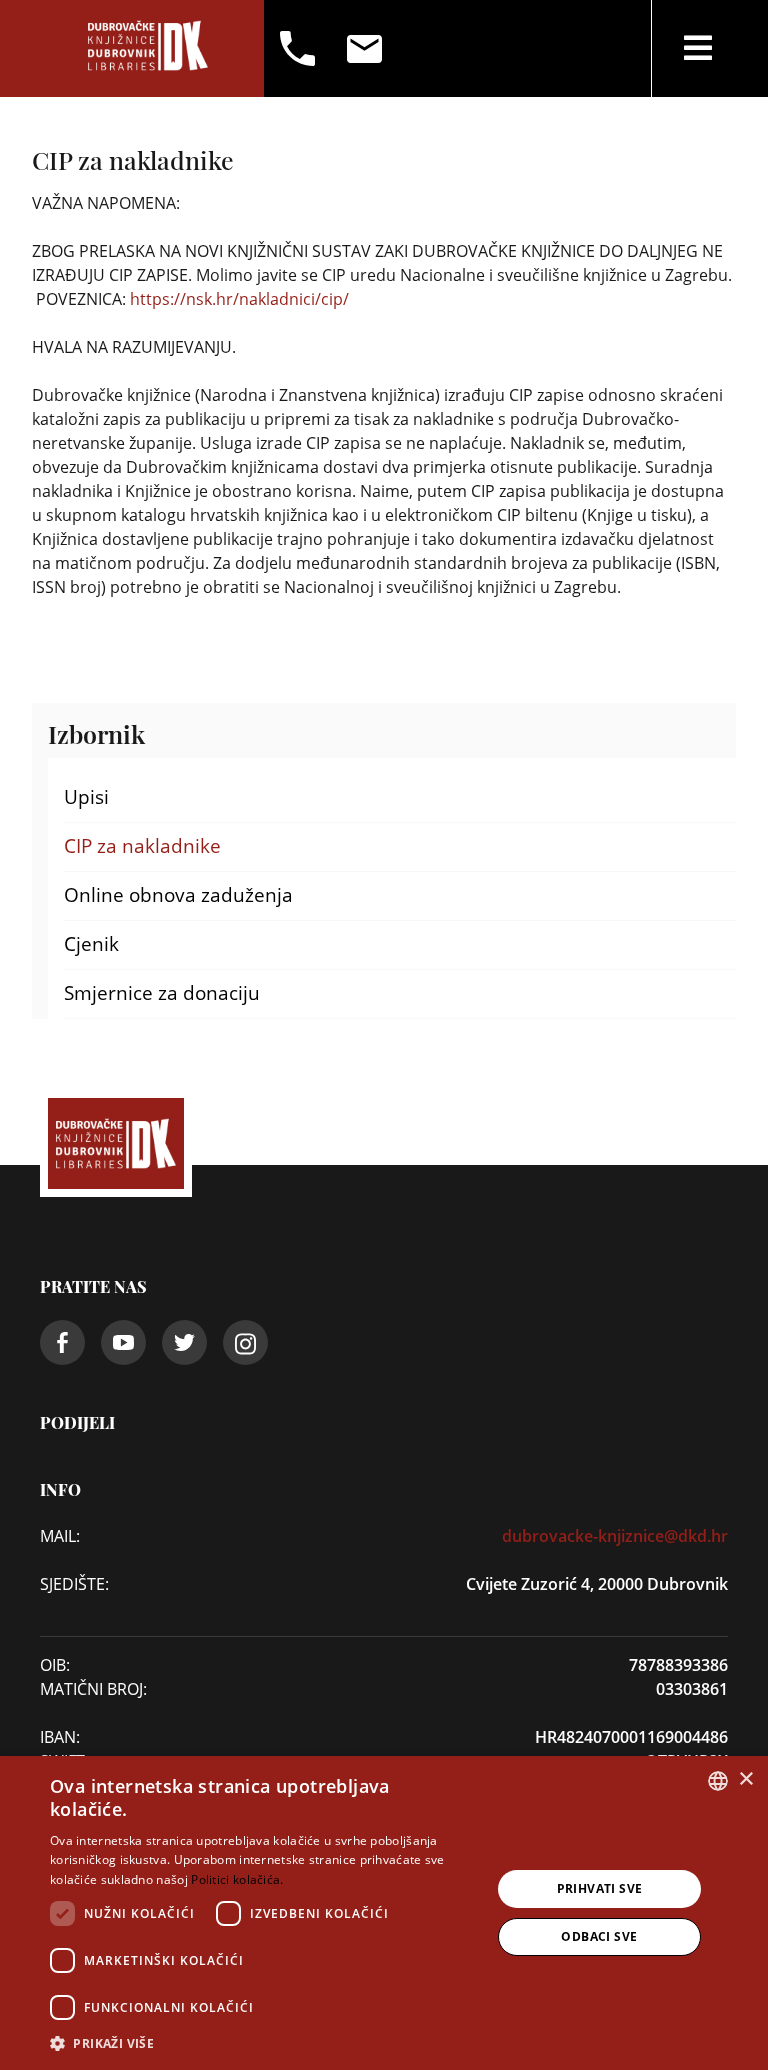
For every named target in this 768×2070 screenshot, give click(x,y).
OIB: (55, 1665)
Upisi (86, 797)
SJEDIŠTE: (74, 1584)
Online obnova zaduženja (178, 895)
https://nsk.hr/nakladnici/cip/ (239, 299)
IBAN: (60, 1737)
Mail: (60, 1536)
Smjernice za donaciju (162, 993)
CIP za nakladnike (142, 846)
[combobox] (718, 1781)
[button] (264, 2043)
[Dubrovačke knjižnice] (148, 48)
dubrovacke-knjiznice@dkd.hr (615, 1536)
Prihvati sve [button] (600, 1888)
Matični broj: (93, 1689)
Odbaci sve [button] (599, 1936)
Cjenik (91, 944)
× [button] (745, 1779)
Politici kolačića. (237, 1879)
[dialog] (384, 1913)
